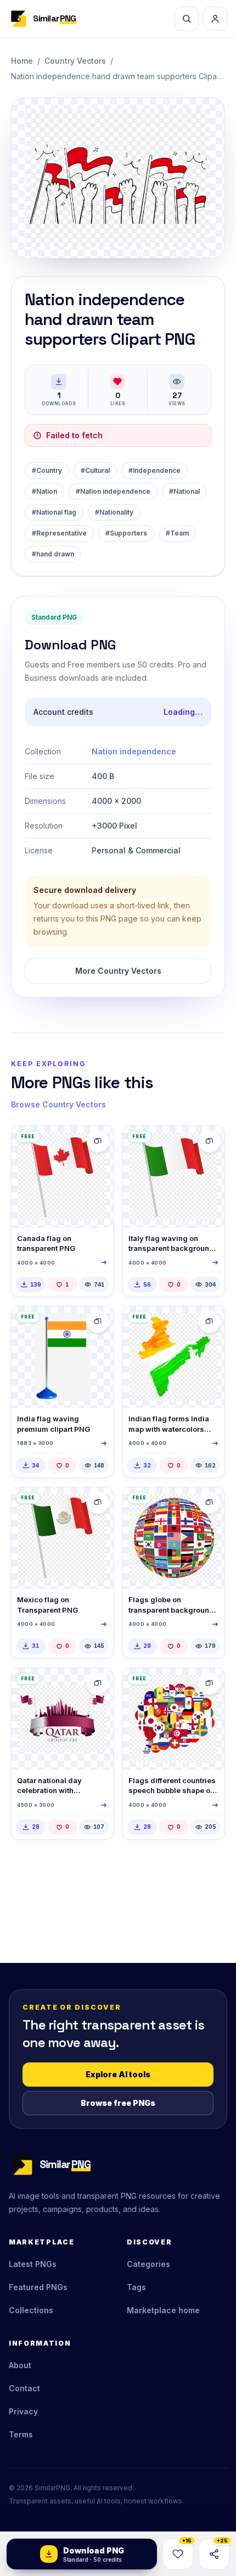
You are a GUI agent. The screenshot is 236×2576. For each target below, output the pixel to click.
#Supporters (126, 533)
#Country (47, 470)
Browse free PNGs (118, 2103)
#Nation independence (113, 491)
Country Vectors (75, 61)
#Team (177, 533)
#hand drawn (53, 554)
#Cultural (95, 470)
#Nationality (114, 512)
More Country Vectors (118, 971)
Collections (31, 2310)
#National (184, 491)
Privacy (23, 2411)
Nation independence (134, 751)
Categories (148, 2264)
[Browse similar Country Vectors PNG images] (98, 1141)
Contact (24, 2388)
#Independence (154, 470)
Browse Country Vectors (58, 1104)
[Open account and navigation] (215, 19)
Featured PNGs (38, 2287)
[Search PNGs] (187, 19)
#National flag (54, 512)
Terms (21, 2434)
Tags (136, 2287)
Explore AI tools (118, 2074)
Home (22, 61)
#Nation (44, 491)
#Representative (59, 533)
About (20, 2365)
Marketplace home (163, 2310)
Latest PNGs (33, 2264)
